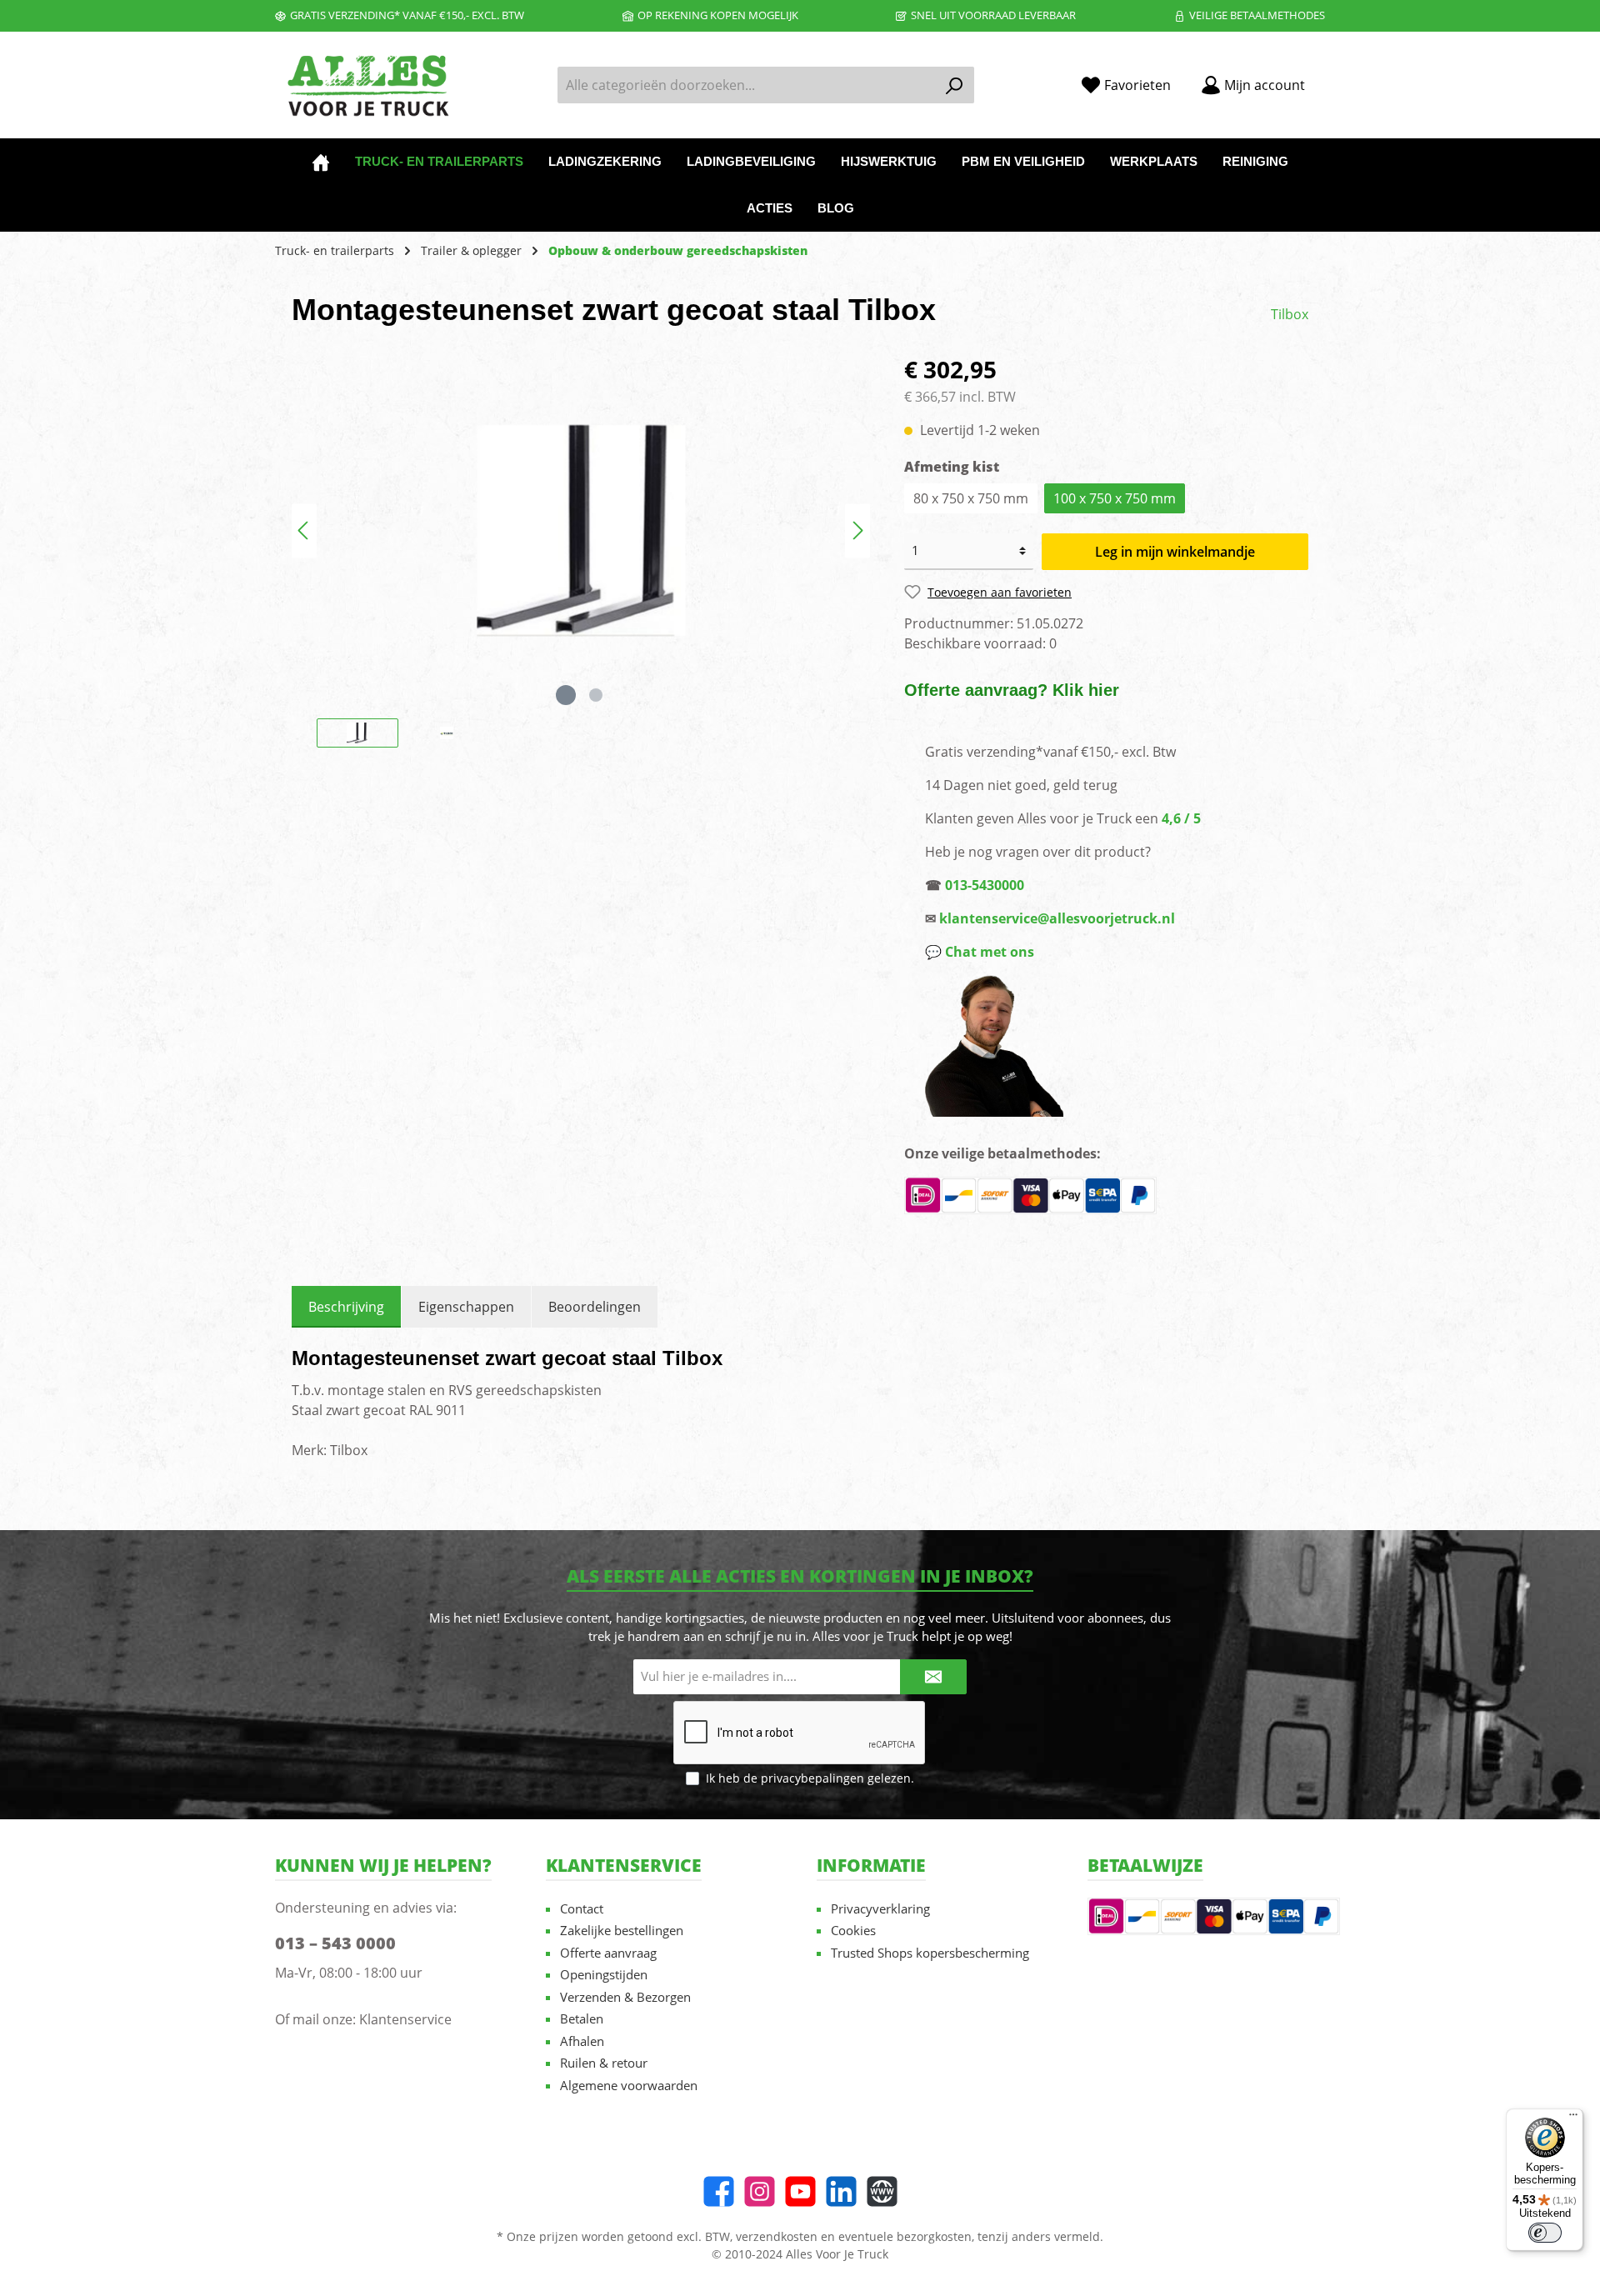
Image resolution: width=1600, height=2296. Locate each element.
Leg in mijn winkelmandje (1175, 552)
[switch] (1545, 2233)
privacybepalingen (812, 1778)
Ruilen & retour (604, 2063)
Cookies (853, 1930)
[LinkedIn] (841, 2191)
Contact (582, 1908)
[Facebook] (719, 2191)
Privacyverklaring (880, 1908)
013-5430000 (985, 885)
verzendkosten (777, 2236)
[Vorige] (304, 530)
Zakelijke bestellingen (622, 1930)
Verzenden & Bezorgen (625, 1997)
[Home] (321, 162)
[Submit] (933, 1677)
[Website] (882, 2191)
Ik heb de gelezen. (810, 1778)
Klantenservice (405, 2019)
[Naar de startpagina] (367, 85)
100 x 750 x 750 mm (1115, 498)
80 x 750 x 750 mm (971, 498)
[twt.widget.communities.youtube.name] (800, 2191)
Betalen (582, 2018)
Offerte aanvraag (608, 1953)
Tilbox (1290, 314)
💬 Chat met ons (980, 952)
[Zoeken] (955, 85)
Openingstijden (604, 1974)
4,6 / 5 (1181, 818)
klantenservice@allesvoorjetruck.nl (1057, 918)
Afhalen (582, 2041)
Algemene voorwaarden (629, 2085)
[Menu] (1573, 2118)
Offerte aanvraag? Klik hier (1012, 690)
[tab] (346, 1307)
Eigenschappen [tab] (466, 1307)
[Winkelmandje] (1330, 79)
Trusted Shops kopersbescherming (930, 1953)
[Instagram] (760, 2191)
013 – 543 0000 (335, 1943)
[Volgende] (857, 530)
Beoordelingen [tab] (595, 1307)
